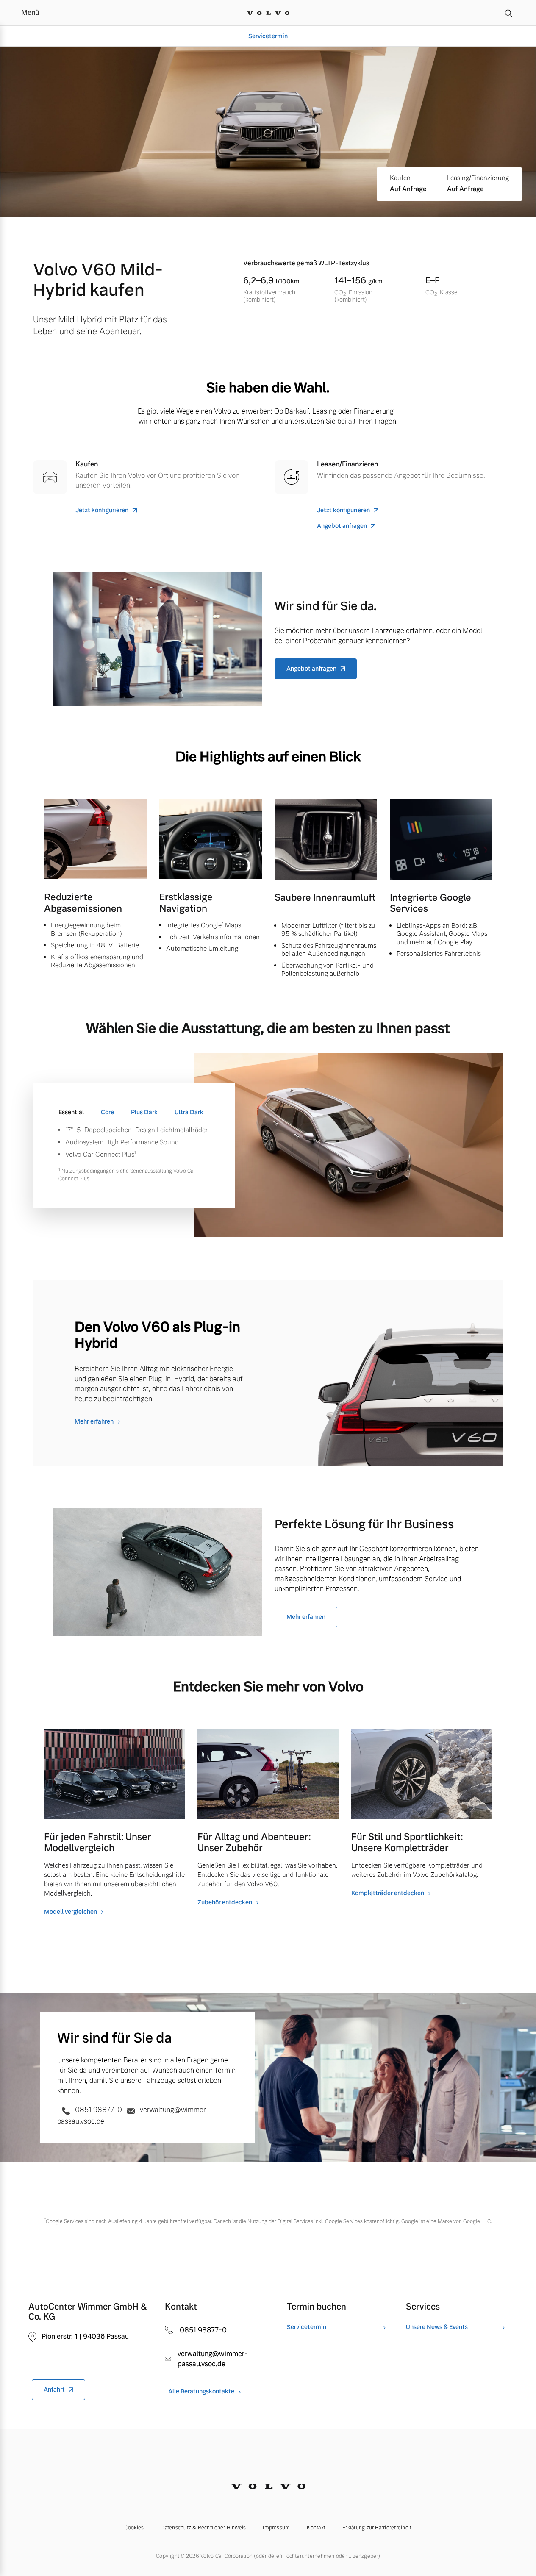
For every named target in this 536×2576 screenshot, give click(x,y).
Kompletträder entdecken (388, 1893)
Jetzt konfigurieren (102, 510)
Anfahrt (54, 2390)
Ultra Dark (189, 1112)
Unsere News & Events (437, 2327)
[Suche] (508, 13)
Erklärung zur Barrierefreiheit (377, 2528)
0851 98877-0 (99, 2110)
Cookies (134, 2528)
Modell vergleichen (71, 1912)
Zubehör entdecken (225, 1902)
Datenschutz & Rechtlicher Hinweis (203, 2528)
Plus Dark (144, 1112)
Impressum (276, 2528)
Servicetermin (268, 36)
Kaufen (400, 178)
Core (107, 1112)
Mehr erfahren (94, 1421)
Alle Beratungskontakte (201, 2391)
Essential (71, 1112)
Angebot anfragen (342, 526)
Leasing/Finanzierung (478, 178)
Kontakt (316, 2528)
